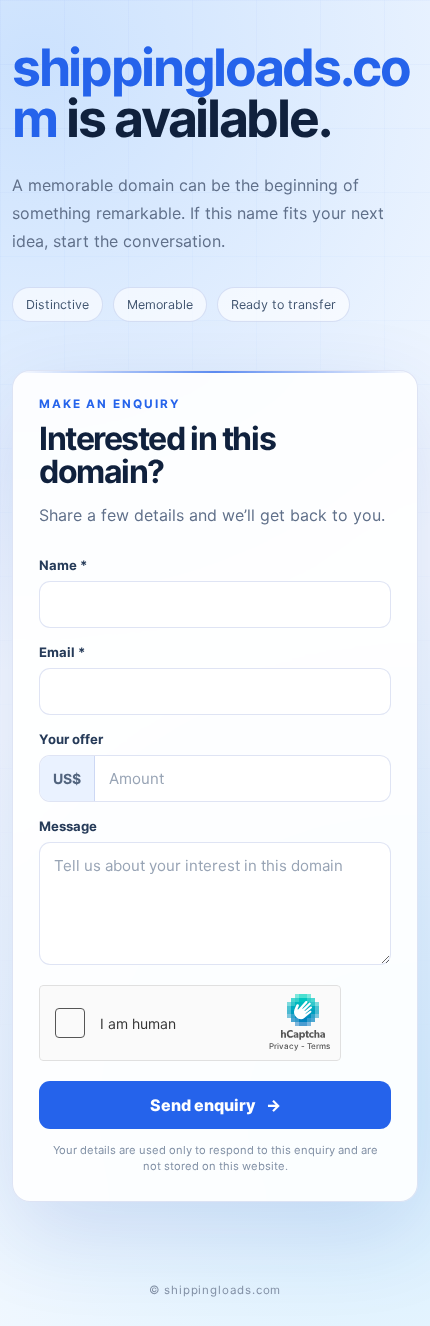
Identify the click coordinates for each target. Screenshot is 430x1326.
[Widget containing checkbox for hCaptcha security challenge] (190, 1023)
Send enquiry (215, 1105)
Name (63, 565)
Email (62, 652)
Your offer (71, 739)
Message (68, 826)
